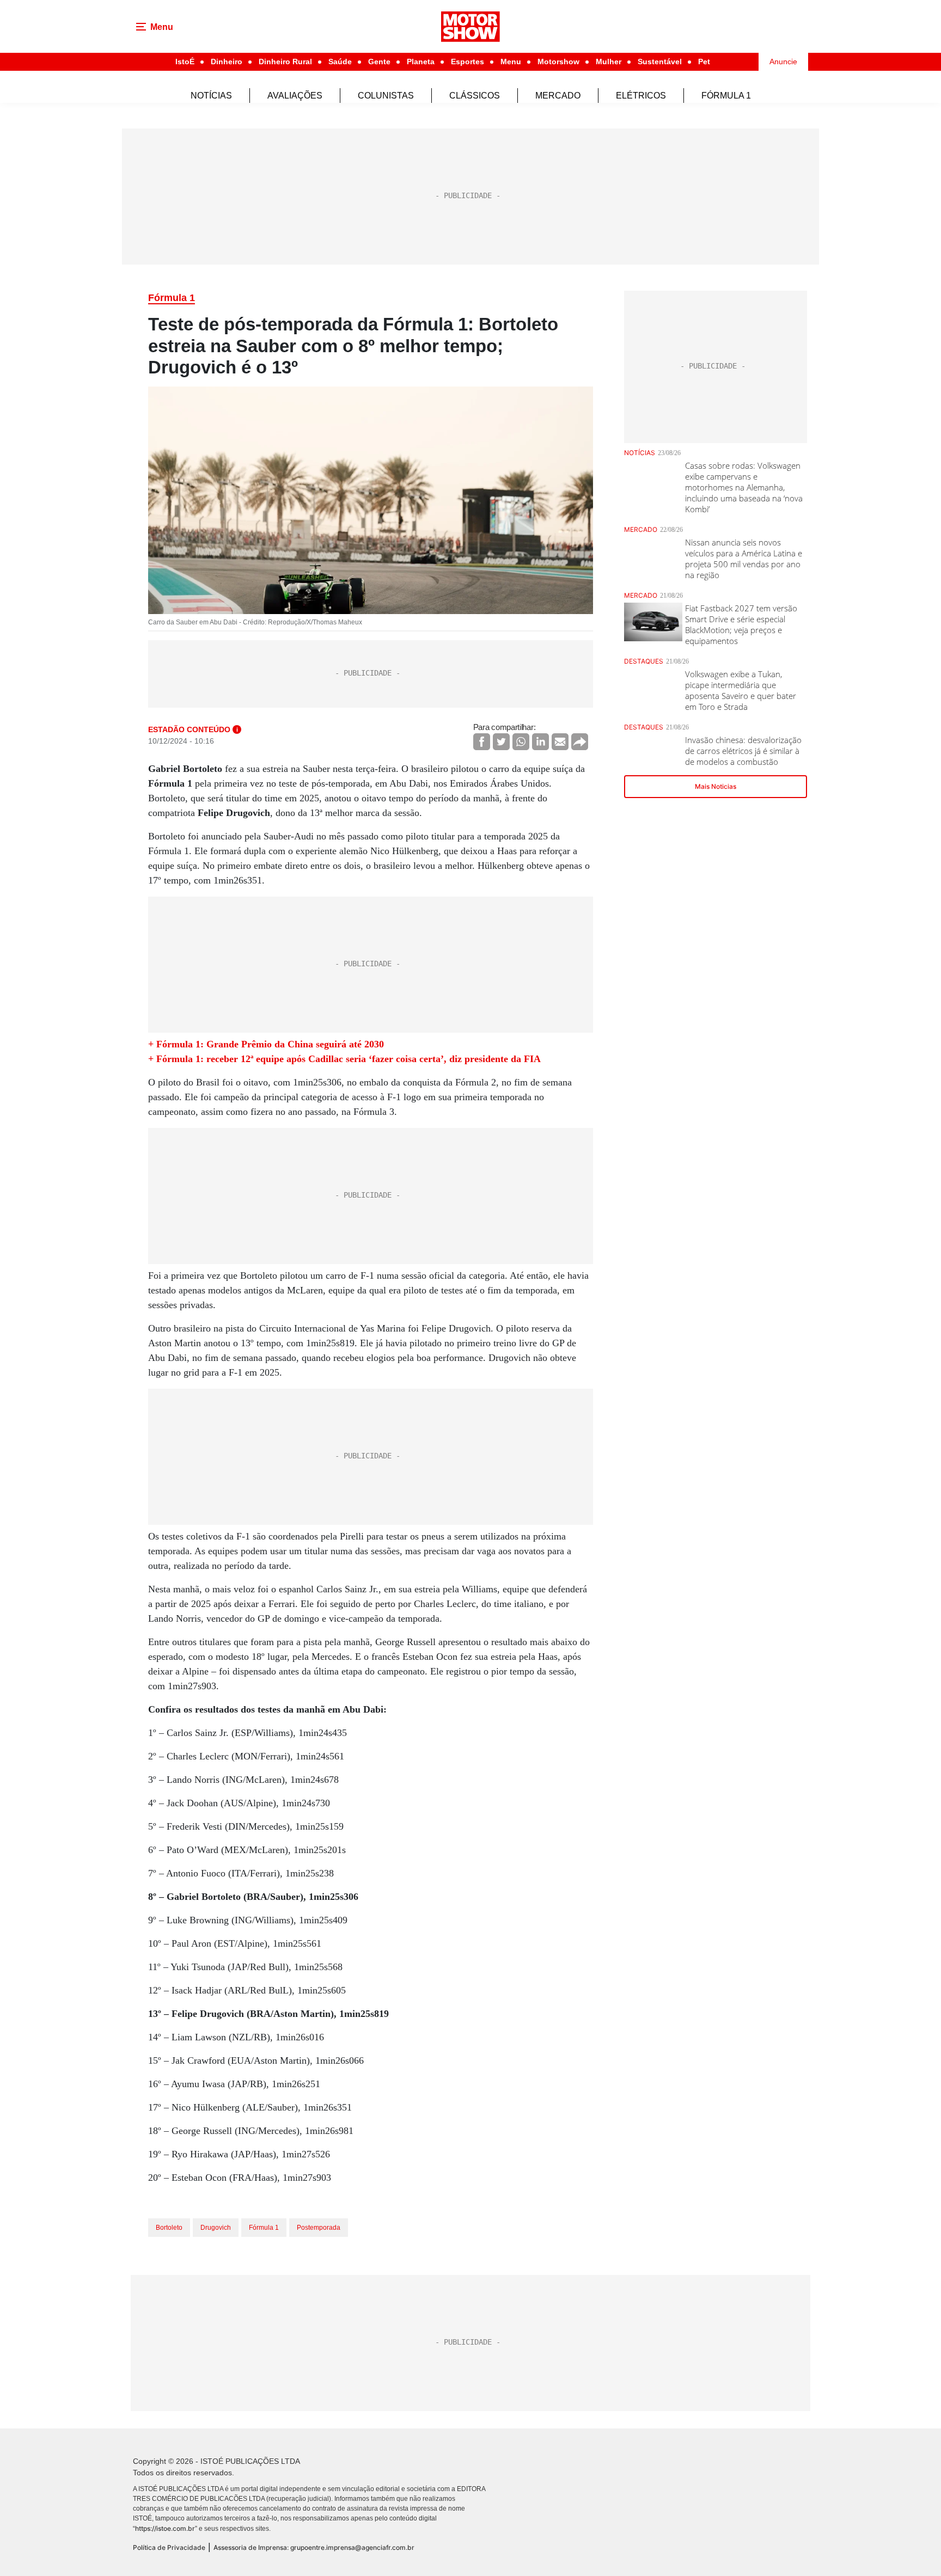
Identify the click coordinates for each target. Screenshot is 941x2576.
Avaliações (295, 96)
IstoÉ (185, 62)
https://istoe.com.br (165, 2528)
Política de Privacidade (169, 2547)
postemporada (319, 2228)
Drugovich (216, 2228)
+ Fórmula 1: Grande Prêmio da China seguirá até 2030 (266, 1044)
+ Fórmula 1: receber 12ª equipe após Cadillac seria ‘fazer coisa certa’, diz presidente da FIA (344, 1059)
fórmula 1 (264, 2228)
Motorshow (558, 62)
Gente (379, 62)
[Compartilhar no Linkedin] (540, 742)
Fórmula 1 (726, 96)
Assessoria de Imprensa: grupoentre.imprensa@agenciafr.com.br (314, 2547)
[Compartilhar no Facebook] (482, 742)
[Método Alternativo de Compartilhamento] (580, 742)
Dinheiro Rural (285, 62)
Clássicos (475, 96)
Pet (704, 62)
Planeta (421, 62)
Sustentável (660, 62)
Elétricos (641, 96)
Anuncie (783, 62)
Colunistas (386, 96)
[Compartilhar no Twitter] (501, 742)
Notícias (211, 96)
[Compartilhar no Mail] (560, 742)
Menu (511, 62)
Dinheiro (227, 62)
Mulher (609, 62)
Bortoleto (169, 2228)
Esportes (468, 62)
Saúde (340, 62)
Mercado (558, 96)
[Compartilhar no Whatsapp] (521, 742)
